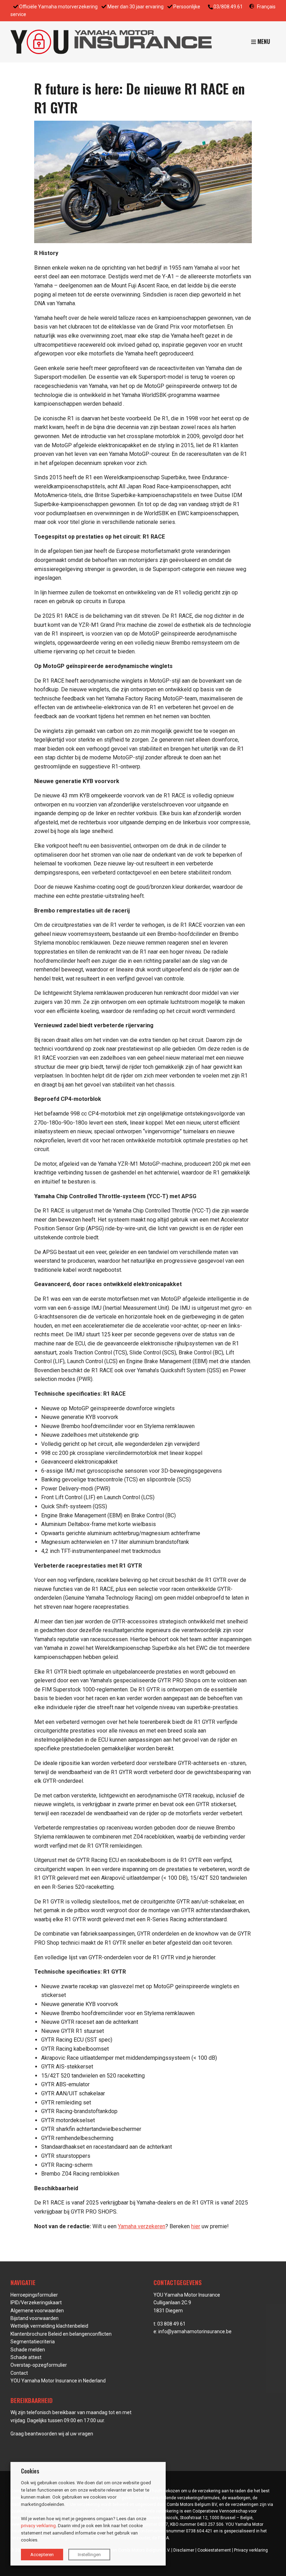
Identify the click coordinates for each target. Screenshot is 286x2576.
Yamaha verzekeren (142, 2226)
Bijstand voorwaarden (35, 2318)
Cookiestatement (214, 2550)
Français (266, 7)
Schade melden (28, 2350)
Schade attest (26, 2357)
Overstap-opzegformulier (39, 2365)
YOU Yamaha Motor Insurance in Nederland (58, 2381)
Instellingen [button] (89, 2555)
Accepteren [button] (42, 2555)
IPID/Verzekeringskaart (36, 2303)
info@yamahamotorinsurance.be (195, 2331)
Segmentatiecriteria (33, 2342)
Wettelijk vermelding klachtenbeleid (49, 2326)
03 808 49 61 (171, 2324)
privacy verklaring (38, 2526)
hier (196, 2226)
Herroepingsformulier (34, 2295)
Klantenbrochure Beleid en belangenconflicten (61, 2334)
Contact (19, 2373)
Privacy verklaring (251, 2550)
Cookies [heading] (30, 2471)
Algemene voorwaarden (37, 2311)
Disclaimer (184, 2550)
